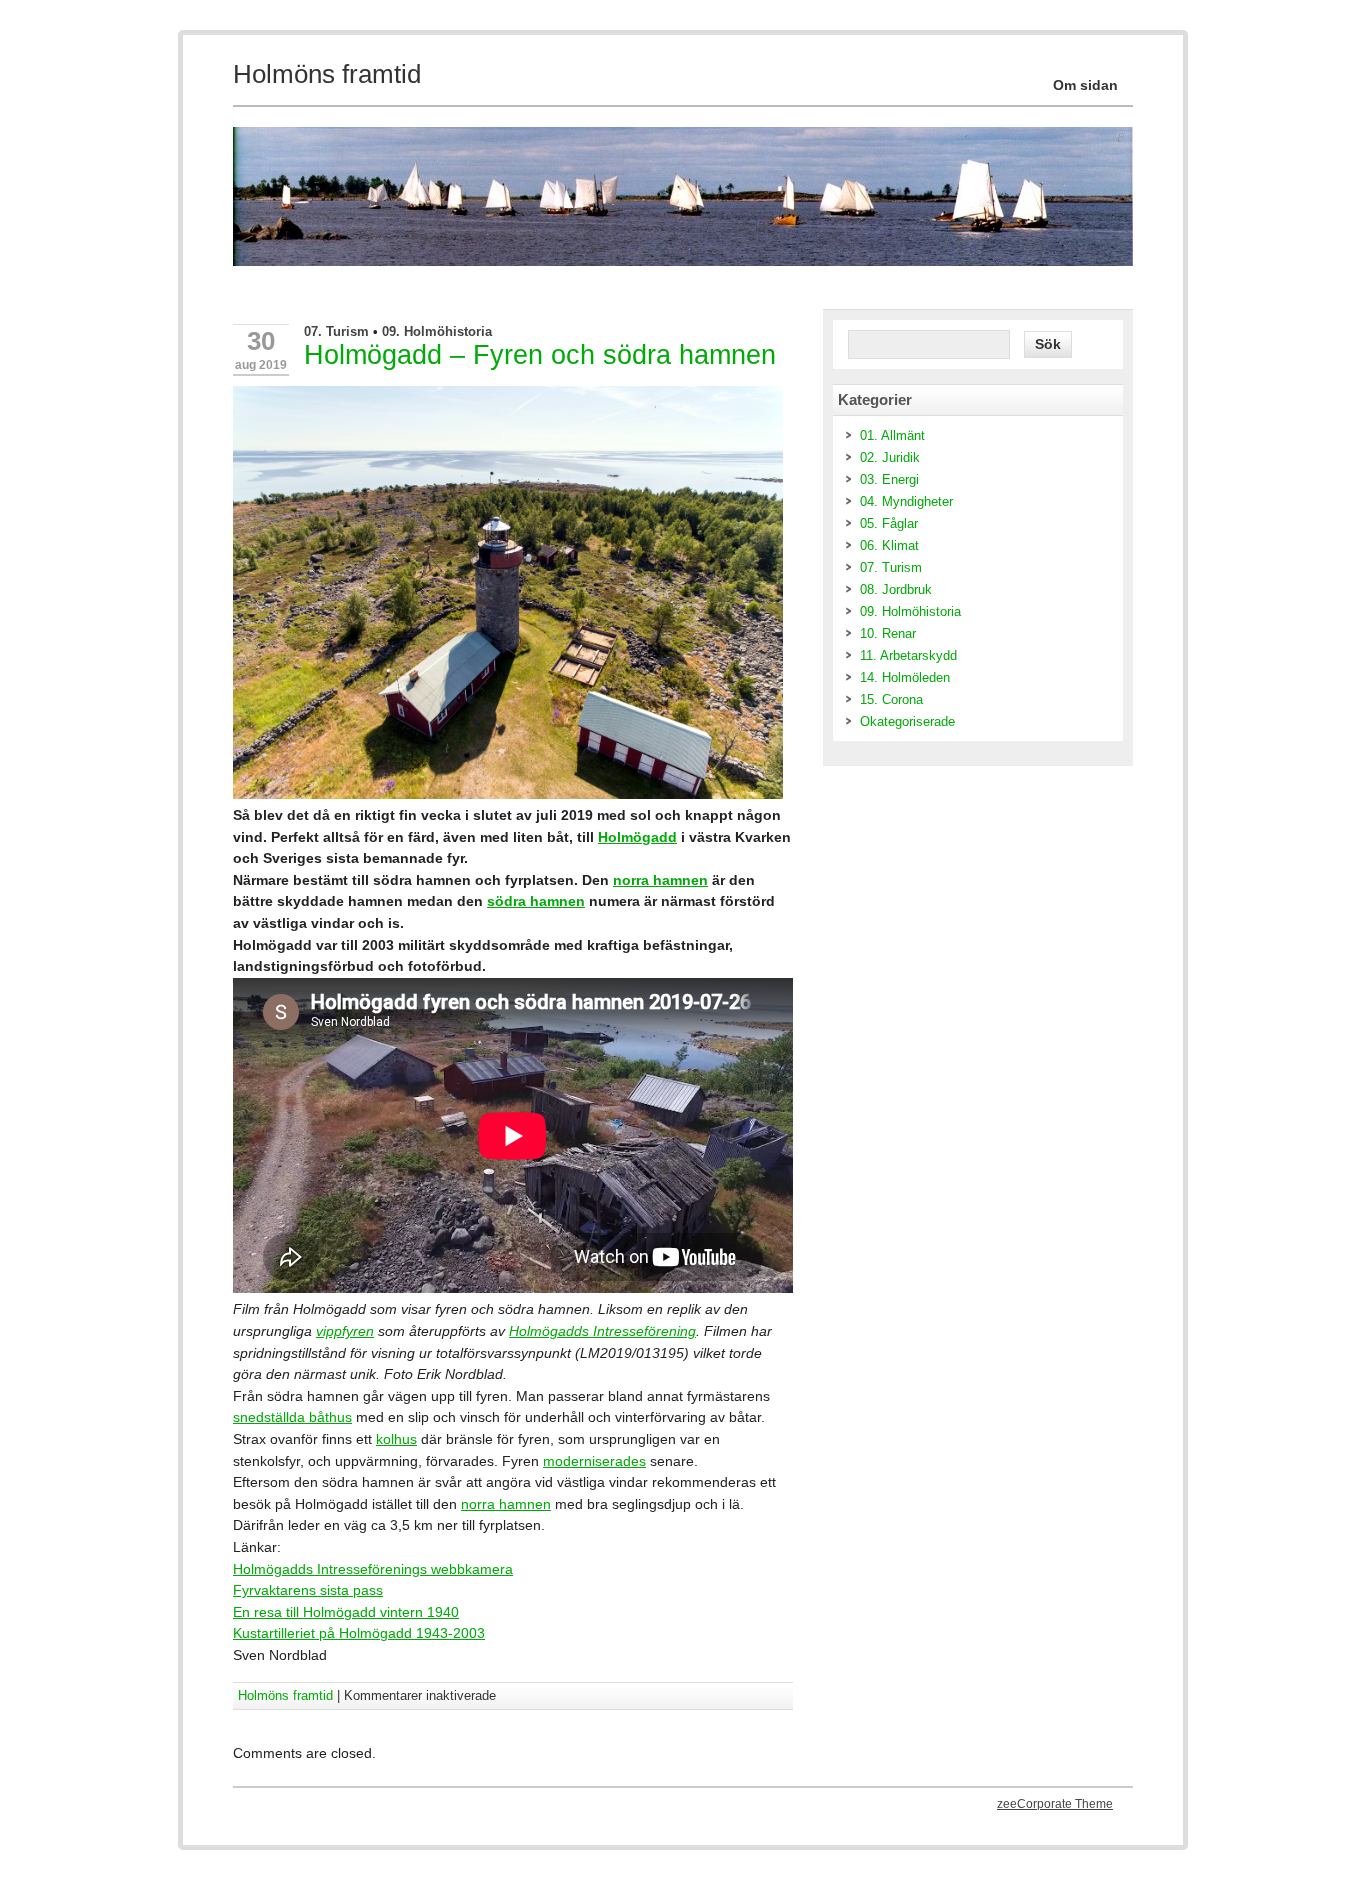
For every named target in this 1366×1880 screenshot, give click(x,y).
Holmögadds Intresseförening (602, 1331)
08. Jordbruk (896, 589)
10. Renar (888, 633)
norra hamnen (660, 880)
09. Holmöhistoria (437, 331)
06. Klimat (889, 545)
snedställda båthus (292, 1417)
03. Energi (889, 479)
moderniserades (594, 1461)
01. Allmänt (892, 435)
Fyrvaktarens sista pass (308, 1590)
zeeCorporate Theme (1055, 1804)
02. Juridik (890, 457)
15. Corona (891, 699)
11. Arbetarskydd (908, 655)
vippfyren (345, 1331)
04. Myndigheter (906, 501)
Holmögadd (637, 837)
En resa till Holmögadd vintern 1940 (346, 1612)
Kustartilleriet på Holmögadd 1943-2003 (359, 1633)
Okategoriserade (907, 721)
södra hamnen (536, 901)
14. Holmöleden (905, 677)
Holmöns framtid (285, 1695)
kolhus (396, 1439)
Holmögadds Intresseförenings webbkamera (373, 1569)
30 (261, 341)
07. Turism (336, 331)
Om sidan (1085, 85)
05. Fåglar (889, 523)
